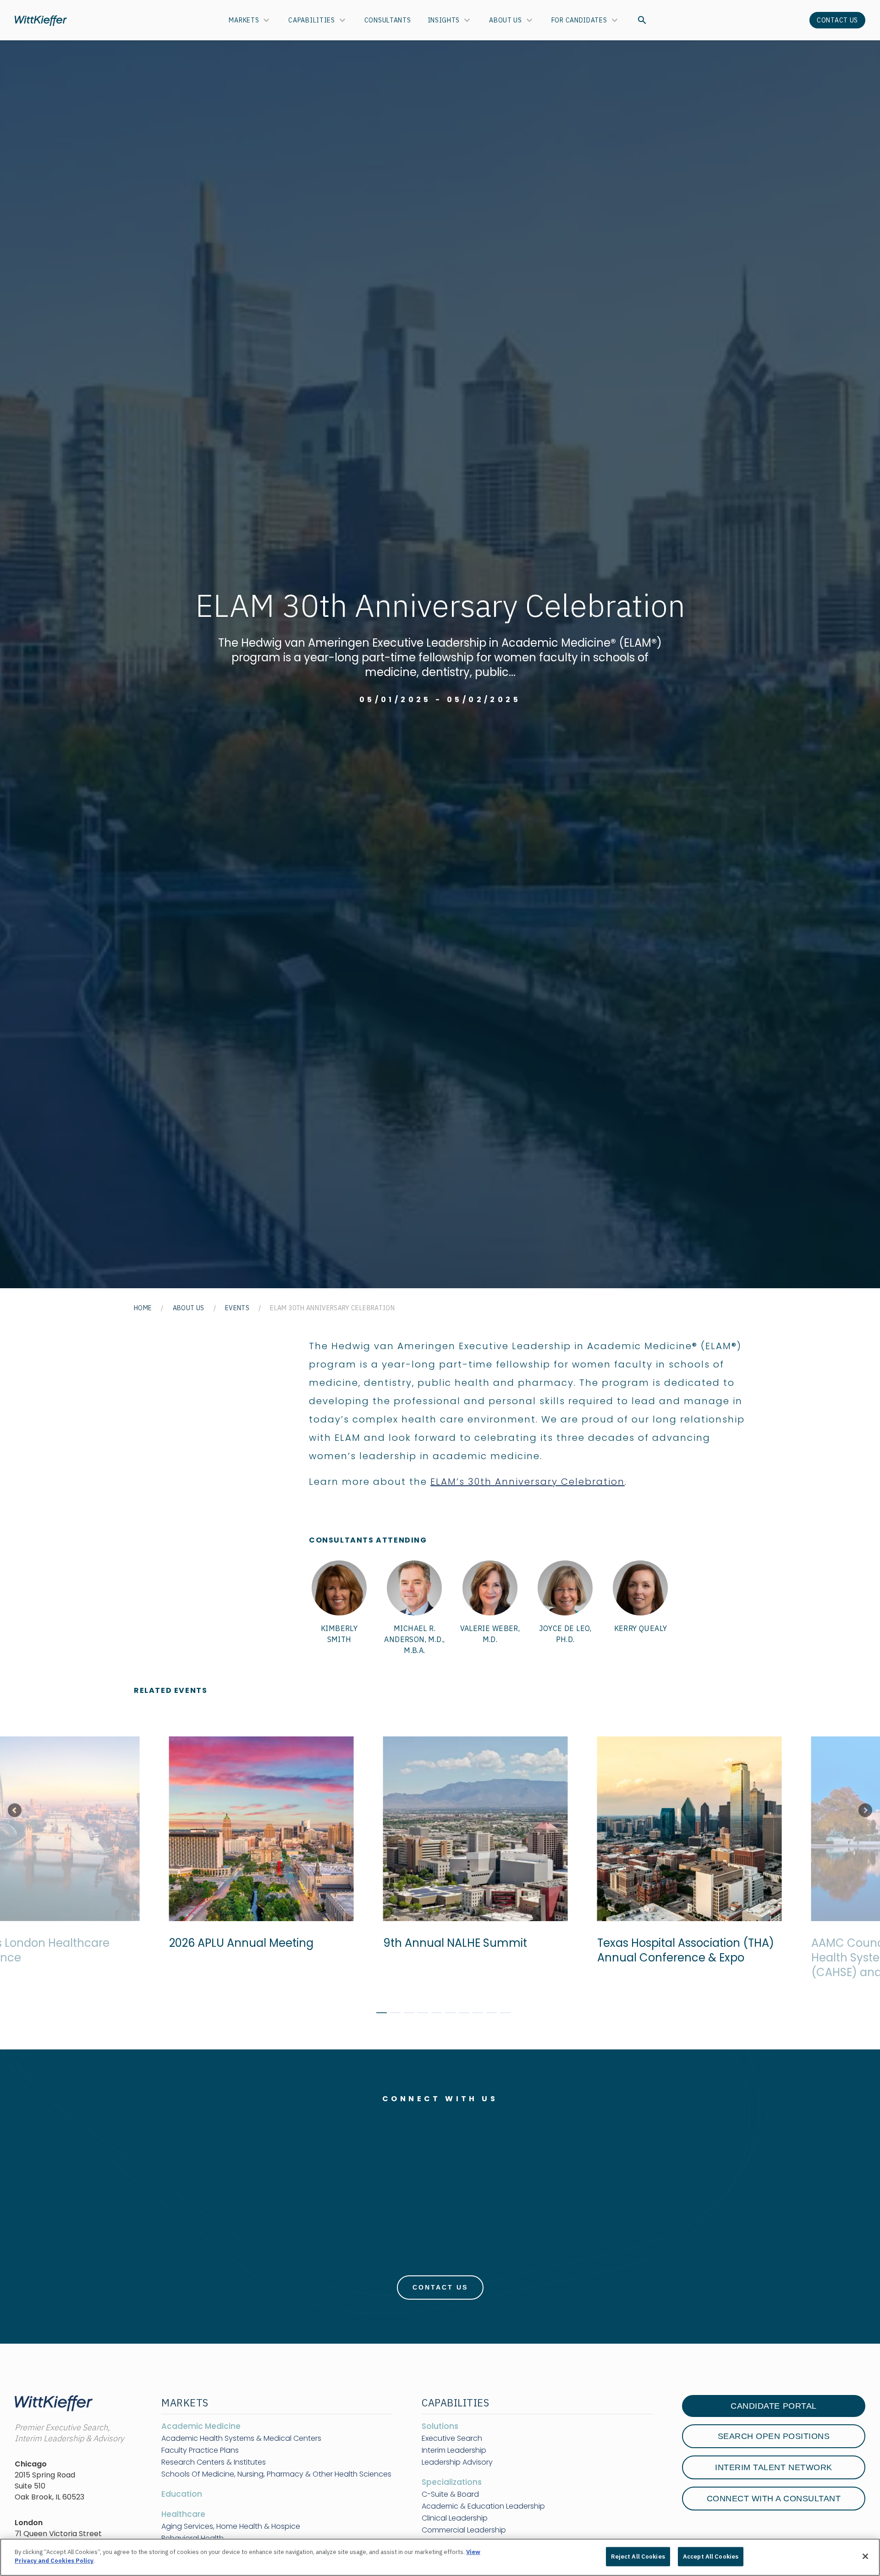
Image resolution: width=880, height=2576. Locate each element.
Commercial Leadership (464, 2530)
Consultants (388, 20)
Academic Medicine (201, 2426)
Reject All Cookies (638, 2557)
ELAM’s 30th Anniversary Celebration (528, 1482)
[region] (440, 2557)
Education (182, 2494)
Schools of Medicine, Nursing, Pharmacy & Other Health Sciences (276, 2474)
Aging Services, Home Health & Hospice (231, 2527)
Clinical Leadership (455, 2518)
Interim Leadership (454, 2450)
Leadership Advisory (457, 2462)
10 (502, 2014)
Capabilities (311, 20)
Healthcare (183, 2514)
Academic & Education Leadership (483, 2506)
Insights (444, 20)
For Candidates (579, 20)
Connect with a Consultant (774, 2499)
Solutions (440, 2426)
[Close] (865, 2556)
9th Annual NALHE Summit (450, 1943)
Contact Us (837, 20)
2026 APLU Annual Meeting (236, 1943)
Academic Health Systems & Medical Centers (241, 2439)
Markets (244, 20)
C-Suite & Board (450, 2494)
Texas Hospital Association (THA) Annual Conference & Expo (680, 1950)
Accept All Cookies (711, 2557)
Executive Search (452, 2439)
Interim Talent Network (773, 2467)
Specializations (452, 2482)
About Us (506, 20)
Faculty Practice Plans (200, 2450)
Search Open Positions (774, 2436)
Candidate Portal (773, 2406)
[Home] (41, 20)
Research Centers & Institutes (214, 2462)
